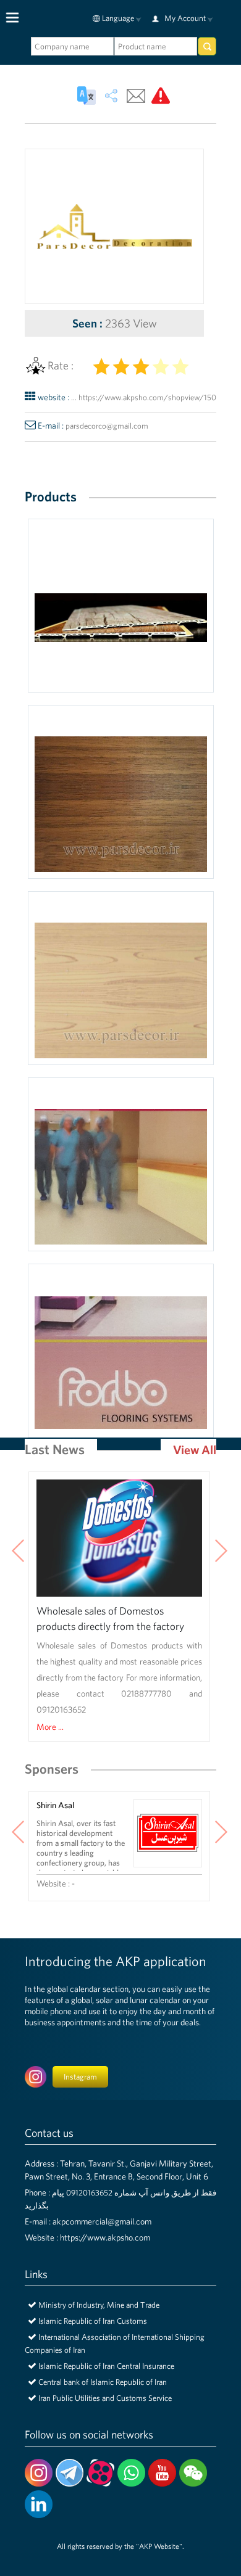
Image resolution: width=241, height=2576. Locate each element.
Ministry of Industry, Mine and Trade (99, 2305)
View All (195, 1450)
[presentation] (19, 1552)
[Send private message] (136, 96)
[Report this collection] (161, 96)
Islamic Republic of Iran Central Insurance (106, 2366)
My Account (185, 18)
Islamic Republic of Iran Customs (93, 2321)
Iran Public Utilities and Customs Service (105, 2398)
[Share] (111, 96)
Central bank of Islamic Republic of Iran (103, 2382)
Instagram (80, 2077)
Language (118, 18)
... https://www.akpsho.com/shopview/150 (144, 397)
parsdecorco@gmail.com (107, 426)
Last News (55, 1449)
